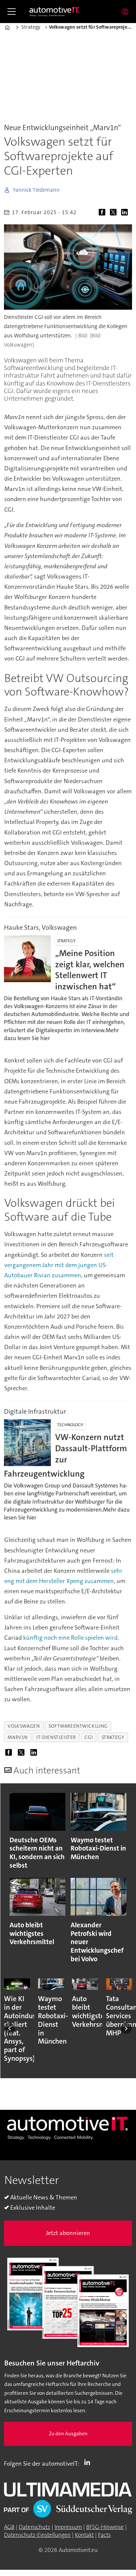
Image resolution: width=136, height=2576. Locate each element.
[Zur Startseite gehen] (54, 12)
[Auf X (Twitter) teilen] (115, 213)
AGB (9, 2527)
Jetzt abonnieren (68, 2233)
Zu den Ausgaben (68, 2434)
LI (89, 2462)
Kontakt (84, 2535)
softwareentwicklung (78, 1726)
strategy (113, 1737)
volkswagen (24, 1726)
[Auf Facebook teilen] (103, 213)
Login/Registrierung (127, 12)
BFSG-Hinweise (105, 2527)
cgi (89, 1737)
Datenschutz (34, 2527)
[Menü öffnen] (12, 12)
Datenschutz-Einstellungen (37, 2535)
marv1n (18, 1737)
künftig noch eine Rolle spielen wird (70, 1638)
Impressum (68, 2527)
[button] (10, 2028)
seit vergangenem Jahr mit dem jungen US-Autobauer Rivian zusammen (59, 1265)
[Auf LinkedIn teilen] (126, 213)
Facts (104, 2535)
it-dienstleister (56, 1737)
